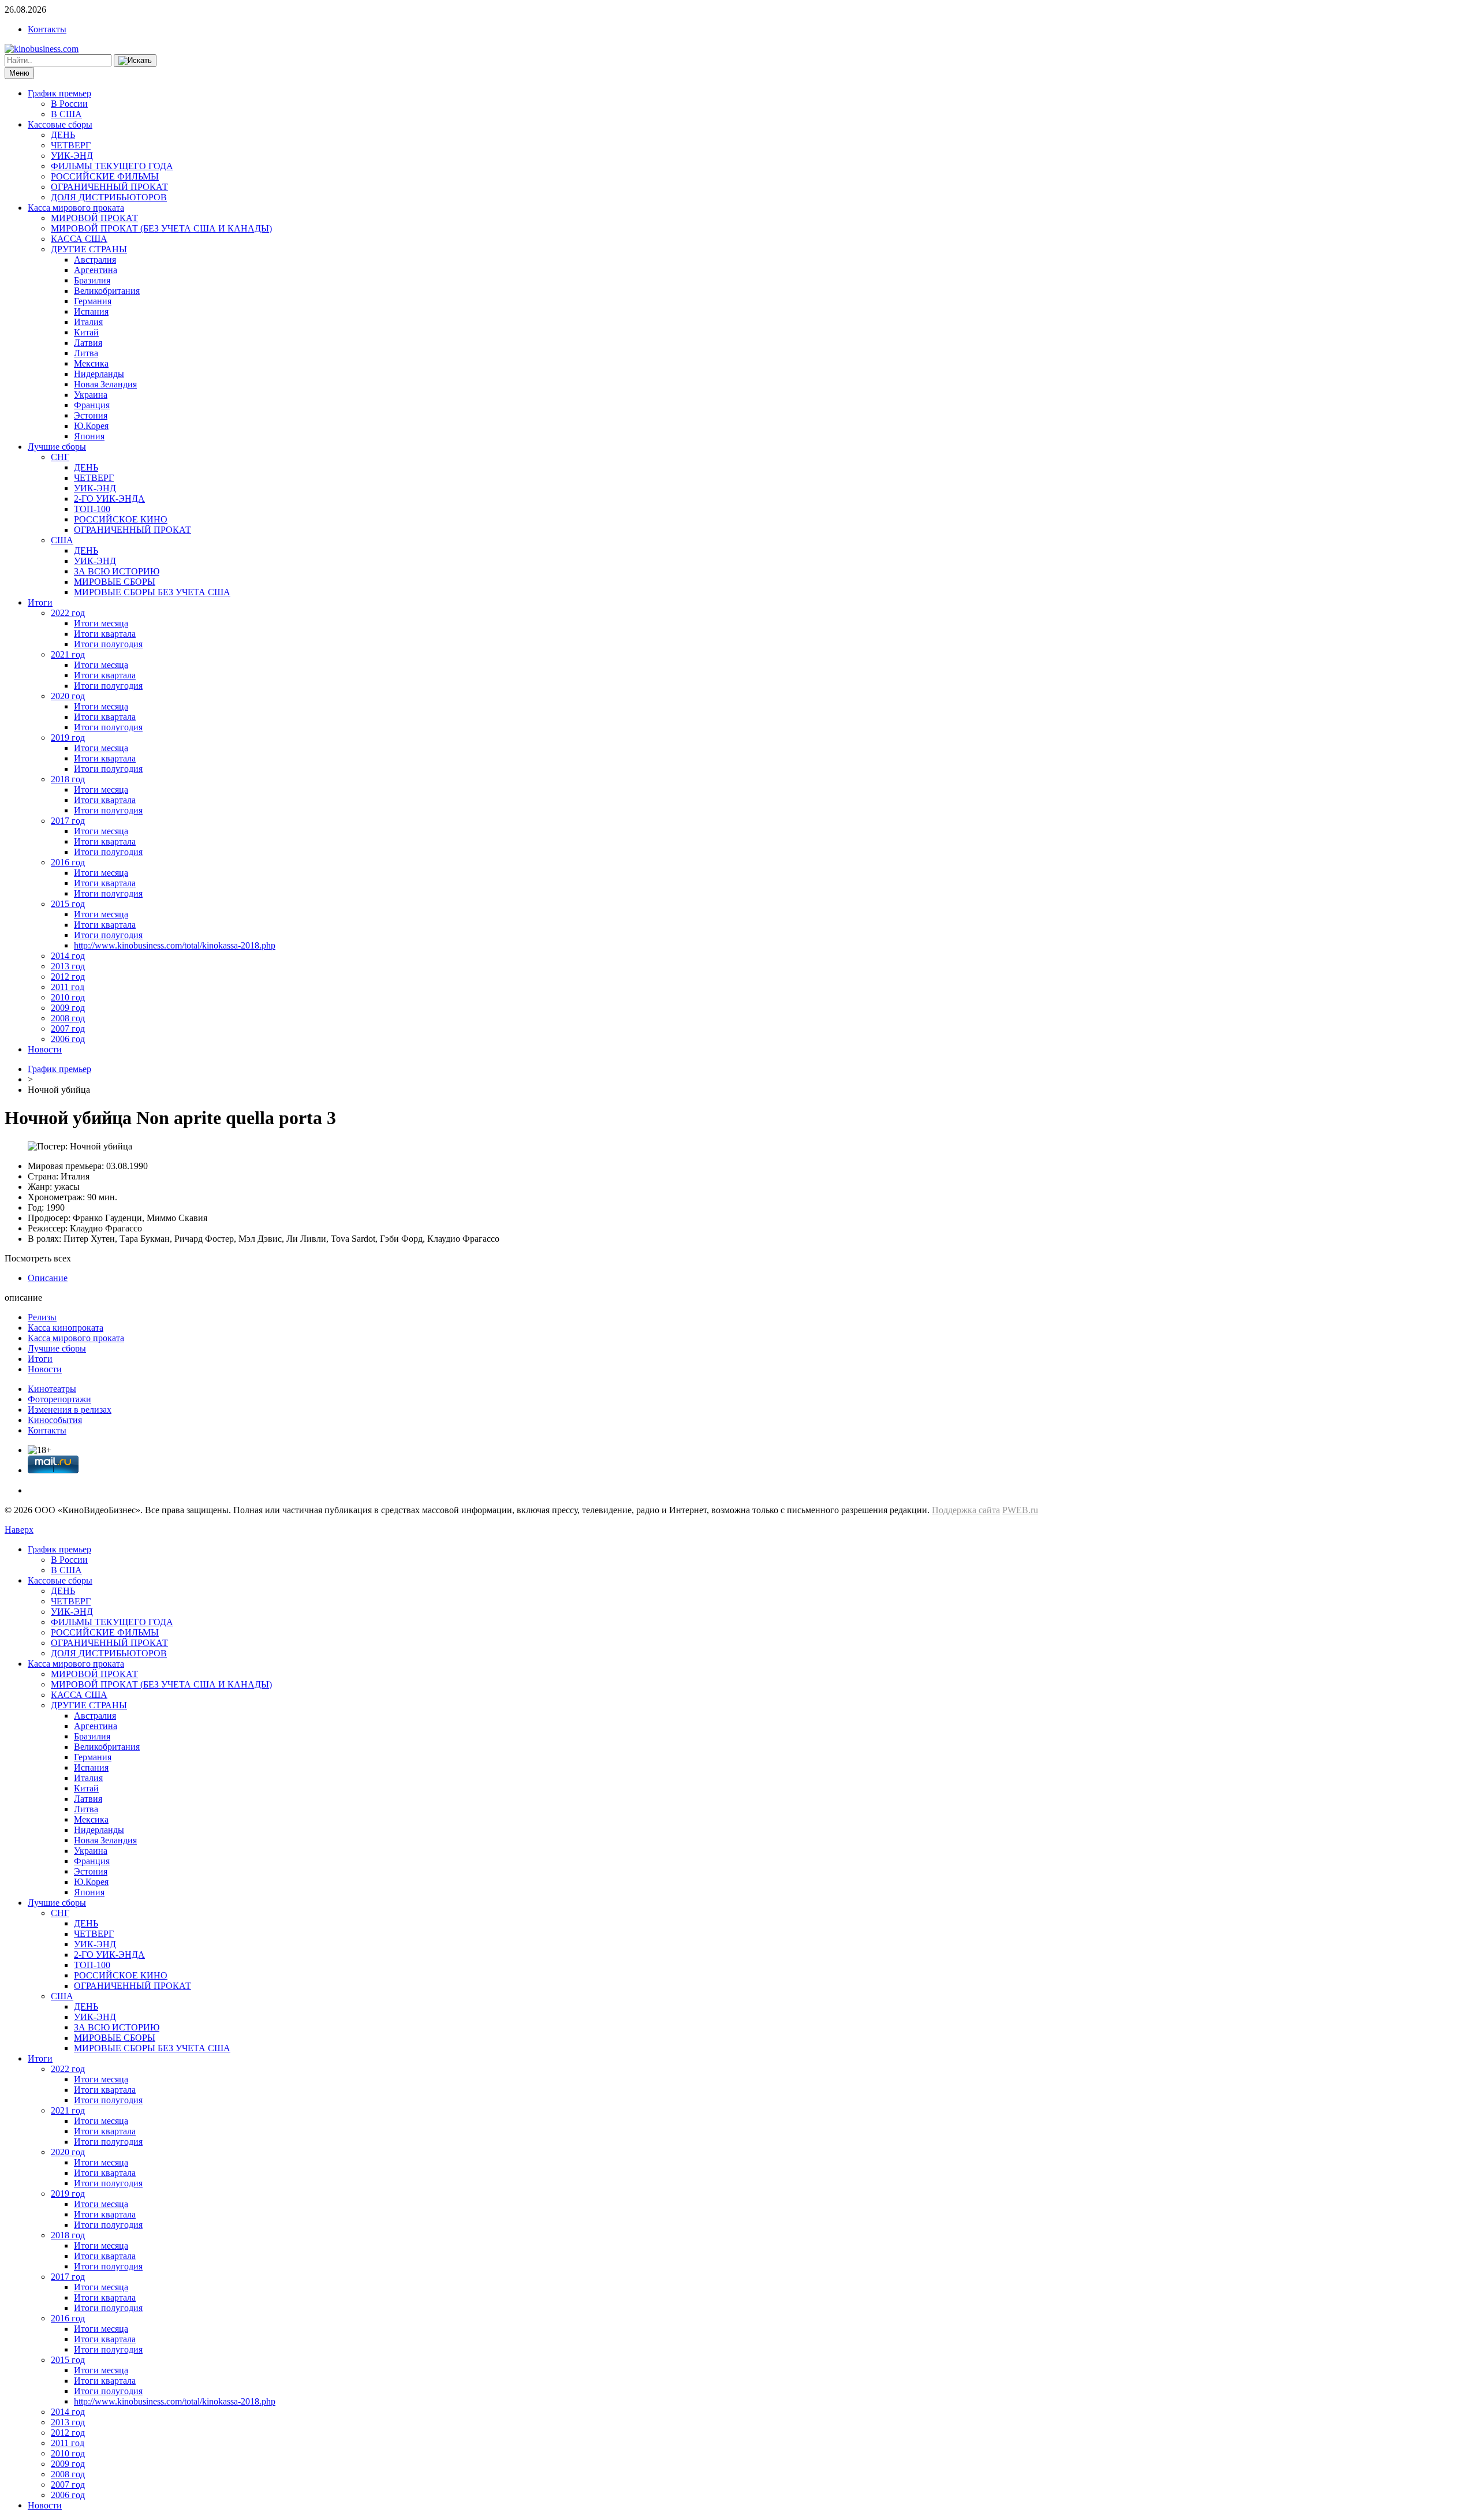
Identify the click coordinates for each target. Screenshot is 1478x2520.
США (62, 540)
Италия (88, 322)
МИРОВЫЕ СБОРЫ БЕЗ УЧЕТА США (152, 592)
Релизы (42, 1317)
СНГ (60, 457)
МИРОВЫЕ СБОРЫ (115, 582)
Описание (48, 1278)
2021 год (68, 654)
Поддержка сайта (966, 1510)
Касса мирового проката (76, 208)
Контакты (47, 29)
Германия (93, 301)
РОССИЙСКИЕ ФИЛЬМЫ (105, 176)
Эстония (91, 415)
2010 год (68, 997)
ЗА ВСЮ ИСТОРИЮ (117, 571)
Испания (91, 311)
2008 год (68, 1018)
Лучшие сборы (57, 447)
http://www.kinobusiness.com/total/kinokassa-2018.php (175, 945)
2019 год (68, 738)
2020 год (68, 696)
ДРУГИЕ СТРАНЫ (89, 249)
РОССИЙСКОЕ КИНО (121, 519)
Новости (45, 1049)
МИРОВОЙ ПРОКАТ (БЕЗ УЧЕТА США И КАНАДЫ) (161, 228)
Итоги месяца (101, 623)
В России (69, 104)
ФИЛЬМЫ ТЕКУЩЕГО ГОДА (112, 166)
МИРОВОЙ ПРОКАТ (94, 218)
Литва (86, 353)
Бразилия (92, 280)
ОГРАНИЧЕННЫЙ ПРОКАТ (109, 187)
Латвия (88, 343)
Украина (91, 395)
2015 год (68, 904)
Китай (86, 332)
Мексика (91, 363)
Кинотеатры (52, 1389)
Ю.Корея (91, 426)
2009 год (68, 1008)
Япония (89, 436)
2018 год (68, 779)
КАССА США (79, 239)
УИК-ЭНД (72, 156)
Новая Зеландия (105, 384)
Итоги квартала (105, 634)
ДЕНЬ (63, 135)
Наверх (19, 1530)
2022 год (68, 613)
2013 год (68, 966)
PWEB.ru (1020, 1510)
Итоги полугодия (108, 644)
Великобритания (107, 291)
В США (66, 114)
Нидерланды (99, 374)
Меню (19, 73)
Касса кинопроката (66, 1328)
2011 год (68, 987)
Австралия (95, 260)
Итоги (40, 602)
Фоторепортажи (59, 1399)
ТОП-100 (92, 509)
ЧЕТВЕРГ (71, 145)
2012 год (68, 977)
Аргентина (96, 270)
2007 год (68, 1028)
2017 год (68, 821)
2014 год (68, 956)
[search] (135, 61)
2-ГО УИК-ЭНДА (109, 499)
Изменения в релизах (70, 1410)
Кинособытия (55, 1420)
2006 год (68, 1039)
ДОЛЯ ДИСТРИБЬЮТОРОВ (109, 197)
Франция (92, 405)
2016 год (68, 862)
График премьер (59, 93)
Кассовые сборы (60, 124)
